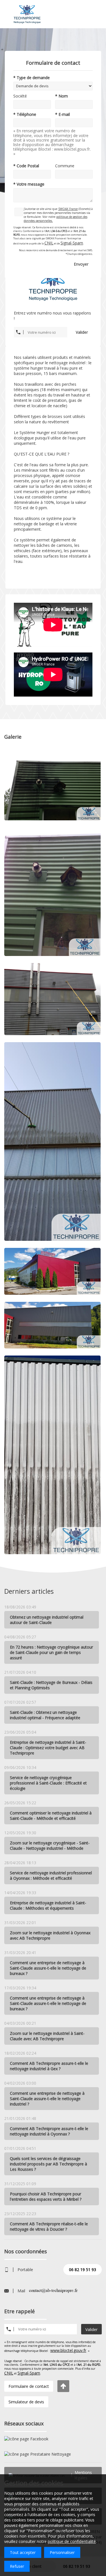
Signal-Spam (72, 243)
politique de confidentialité (72, 2541)
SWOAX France (68, 209)
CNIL (49, 243)
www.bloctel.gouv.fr (68, 2350)
